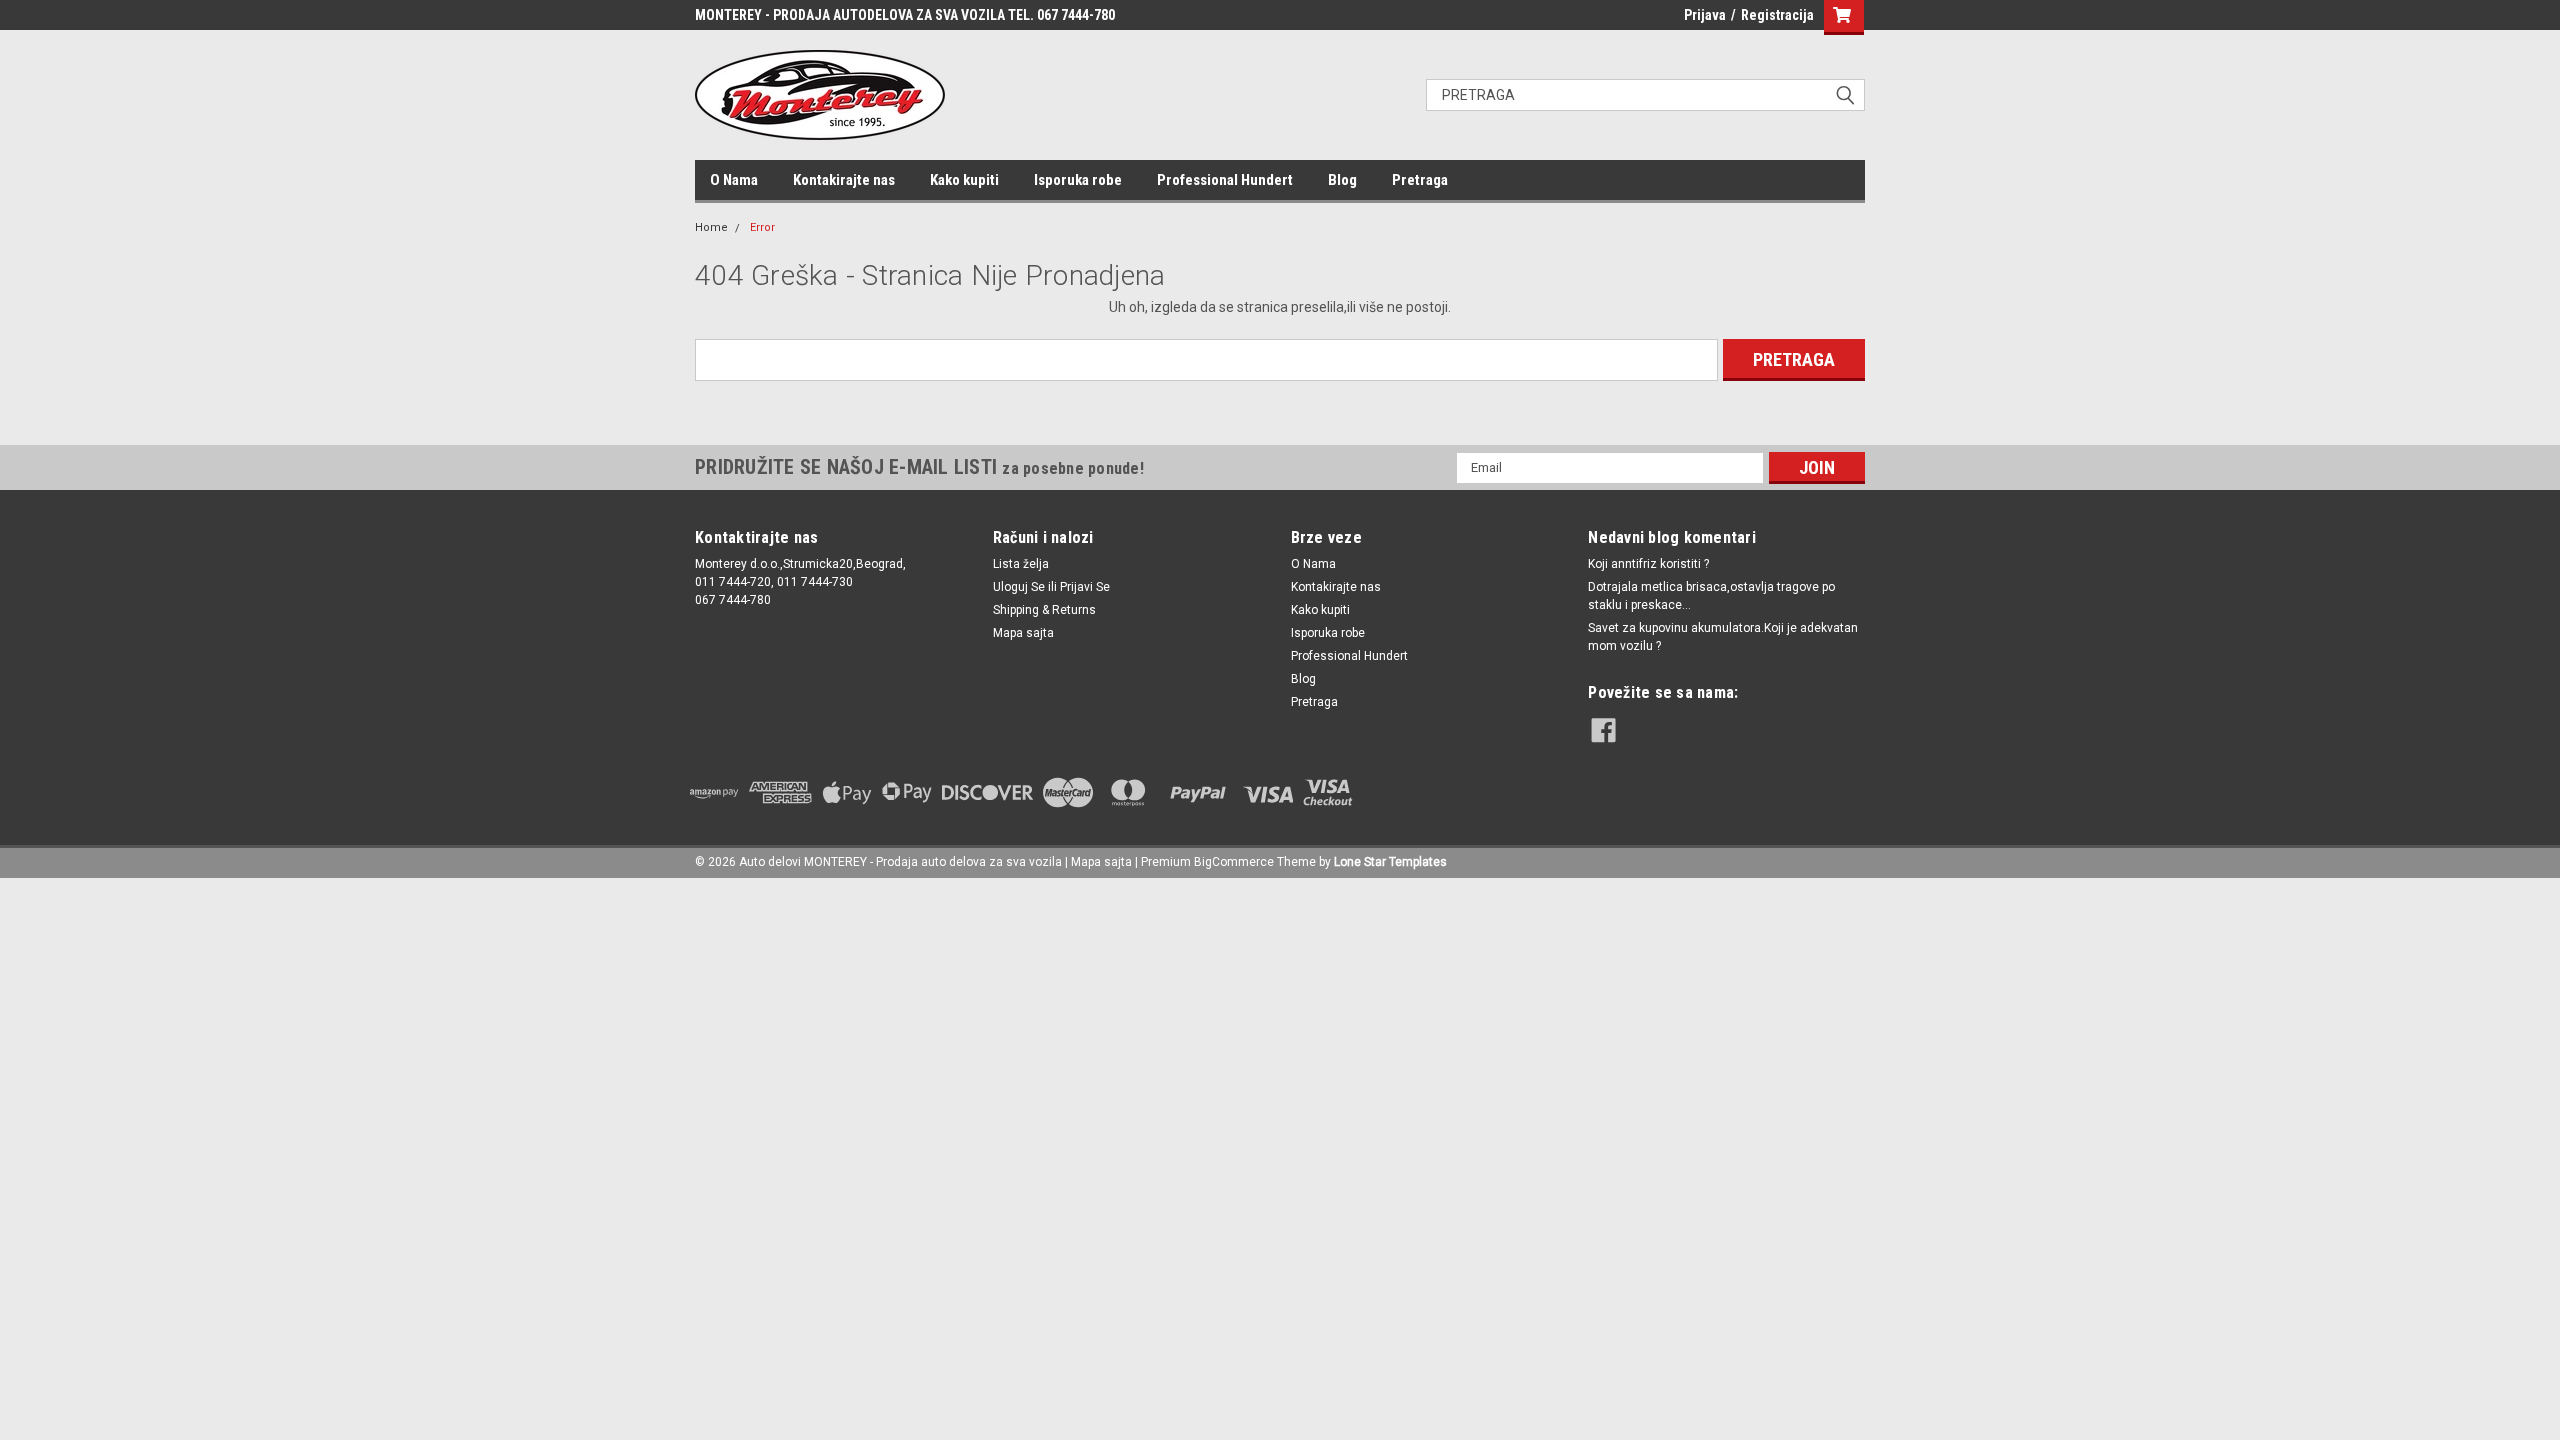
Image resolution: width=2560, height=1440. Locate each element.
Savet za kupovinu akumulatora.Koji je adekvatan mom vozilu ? (1723, 637)
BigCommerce (1234, 862)
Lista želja (1021, 564)
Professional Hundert (1225, 180)
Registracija (1777, 15)
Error (762, 227)
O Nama (734, 180)
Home (711, 227)
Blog (1342, 180)
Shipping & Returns (1044, 610)
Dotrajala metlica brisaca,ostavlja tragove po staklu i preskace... (1711, 596)
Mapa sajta (1023, 633)
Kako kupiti (964, 180)
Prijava (1705, 15)
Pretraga (1420, 180)
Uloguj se (1019, 587)
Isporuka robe (1078, 180)
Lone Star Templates (1390, 862)
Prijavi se (1085, 587)
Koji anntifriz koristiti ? (1648, 564)
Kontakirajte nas (844, 180)
